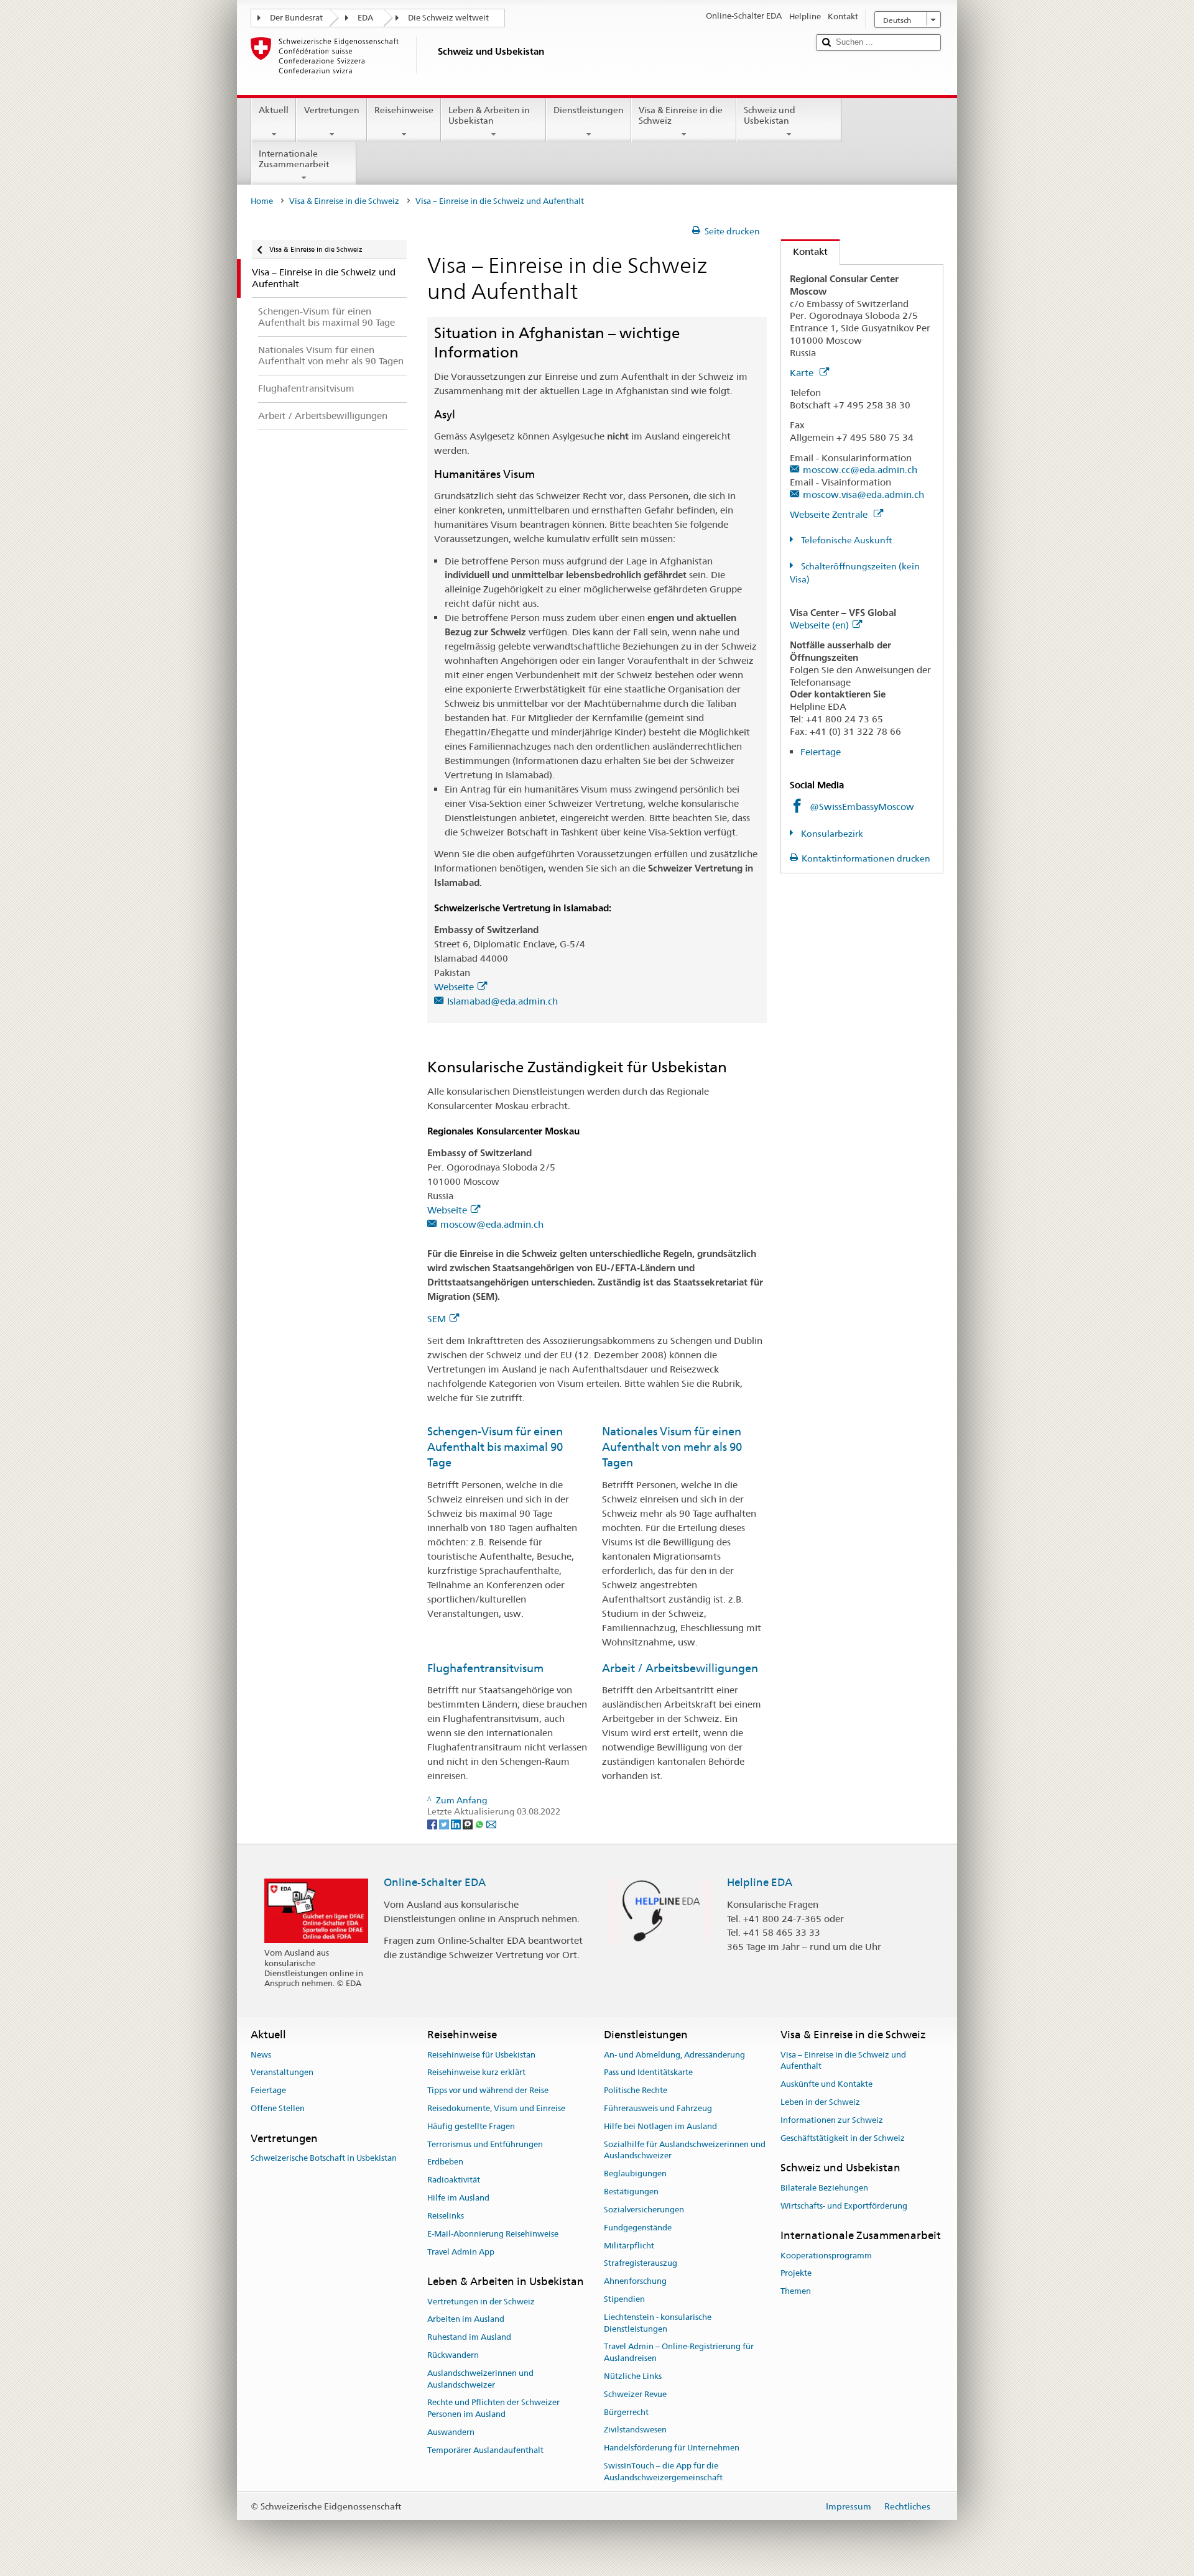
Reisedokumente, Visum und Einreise (496, 2108)
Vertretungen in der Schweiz (481, 2302)
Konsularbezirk (831, 834)
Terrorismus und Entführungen (485, 2144)
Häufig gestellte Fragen (471, 2126)
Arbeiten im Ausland (466, 2320)
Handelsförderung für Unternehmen (672, 2448)
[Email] (491, 1823)
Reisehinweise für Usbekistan (481, 2055)
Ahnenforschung (635, 2281)
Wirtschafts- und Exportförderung (844, 2206)
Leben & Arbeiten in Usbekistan (489, 115)
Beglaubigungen (635, 2174)
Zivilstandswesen (635, 2430)
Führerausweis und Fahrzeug (658, 2108)
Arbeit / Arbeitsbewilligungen (680, 1668)
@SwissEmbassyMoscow (862, 807)
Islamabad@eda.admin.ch (502, 1001)
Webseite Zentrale (830, 514)
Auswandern (451, 2432)
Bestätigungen (631, 2192)
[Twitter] (445, 1823)
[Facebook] (433, 1823)
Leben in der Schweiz (820, 2102)
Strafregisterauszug (641, 2264)
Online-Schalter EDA (435, 1882)
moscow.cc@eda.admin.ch (860, 470)
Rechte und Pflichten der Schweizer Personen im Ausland (493, 2409)
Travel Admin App (461, 2252)
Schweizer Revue (635, 2394)
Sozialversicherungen (644, 2210)
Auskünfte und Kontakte (826, 2084)
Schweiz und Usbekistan (770, 115)
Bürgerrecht (626, 2412)
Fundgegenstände (638, 2228)
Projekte (796, 2274)
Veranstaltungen (282, 2073)
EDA (365, 18)
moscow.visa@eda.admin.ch (863, 494)
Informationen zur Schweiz (832, 2120)
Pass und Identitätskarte (648, 2073)
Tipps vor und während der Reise (488, 2090)
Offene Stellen (278, 2108)
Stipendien (624, 2299)
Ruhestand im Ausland (469, 2337)
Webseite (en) (819, 625)
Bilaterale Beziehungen (824, 2188)
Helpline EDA (760, 1882)
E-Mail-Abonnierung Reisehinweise (493, 2234)
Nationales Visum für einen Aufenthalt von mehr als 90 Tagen (672, 1447)
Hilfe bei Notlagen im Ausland (660, 2126)
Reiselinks (446, 2216)
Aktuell (274, 110)
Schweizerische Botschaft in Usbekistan (324, 2158)
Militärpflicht (629, 2246)
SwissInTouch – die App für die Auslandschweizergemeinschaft (663, 2472)
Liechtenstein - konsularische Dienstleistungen (658, 2323)
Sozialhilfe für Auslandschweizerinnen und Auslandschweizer (685, 2150)
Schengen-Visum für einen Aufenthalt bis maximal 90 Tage (495, 1447)
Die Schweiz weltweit (448, 18)
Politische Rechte (636, 2090)
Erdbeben (445, 2162)
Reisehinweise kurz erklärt (476, 2073)
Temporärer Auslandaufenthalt (485, 2450)
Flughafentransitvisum (485, 1668)
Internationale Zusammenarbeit (294, 159)
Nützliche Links (633, 2376)
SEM (437, 1319)
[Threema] (469, 1823)
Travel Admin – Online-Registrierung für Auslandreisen (679, 2353)
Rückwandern (453, 2355)
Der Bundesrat (296, 18)
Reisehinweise (404, 110)
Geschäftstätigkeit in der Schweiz (843, 2138)
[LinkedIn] (457, 1823)
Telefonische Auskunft (845, 540)
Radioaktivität (454, 2180)
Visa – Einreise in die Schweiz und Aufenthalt (843, 2061)
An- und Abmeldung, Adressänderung (674, 2055)
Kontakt (804, 251)
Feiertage (821, 752)
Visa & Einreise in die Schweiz (681, 115)
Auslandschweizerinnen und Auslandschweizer (480, 2379)
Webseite (454, 987)
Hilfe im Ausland (458, 2198)
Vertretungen (332, 110)
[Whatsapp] (480, 1823)
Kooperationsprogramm (826, 2256)
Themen (796, 2291)
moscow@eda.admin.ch (492, 1224)
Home (262, 201)
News (261, 2055)
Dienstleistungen (589, 110)
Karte (803, 373)
